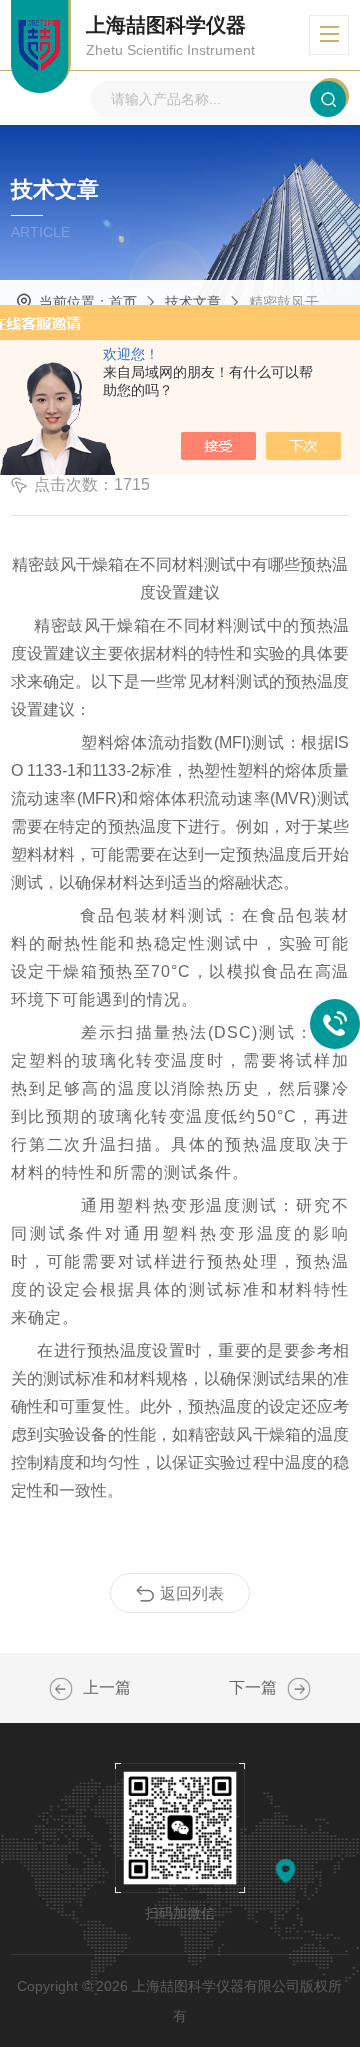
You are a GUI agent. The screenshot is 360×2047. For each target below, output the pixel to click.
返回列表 (192, 1593)
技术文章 (193, 302)
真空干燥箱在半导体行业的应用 (299, 1689)
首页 (123, 302)
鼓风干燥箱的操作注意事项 (61, 1689)
